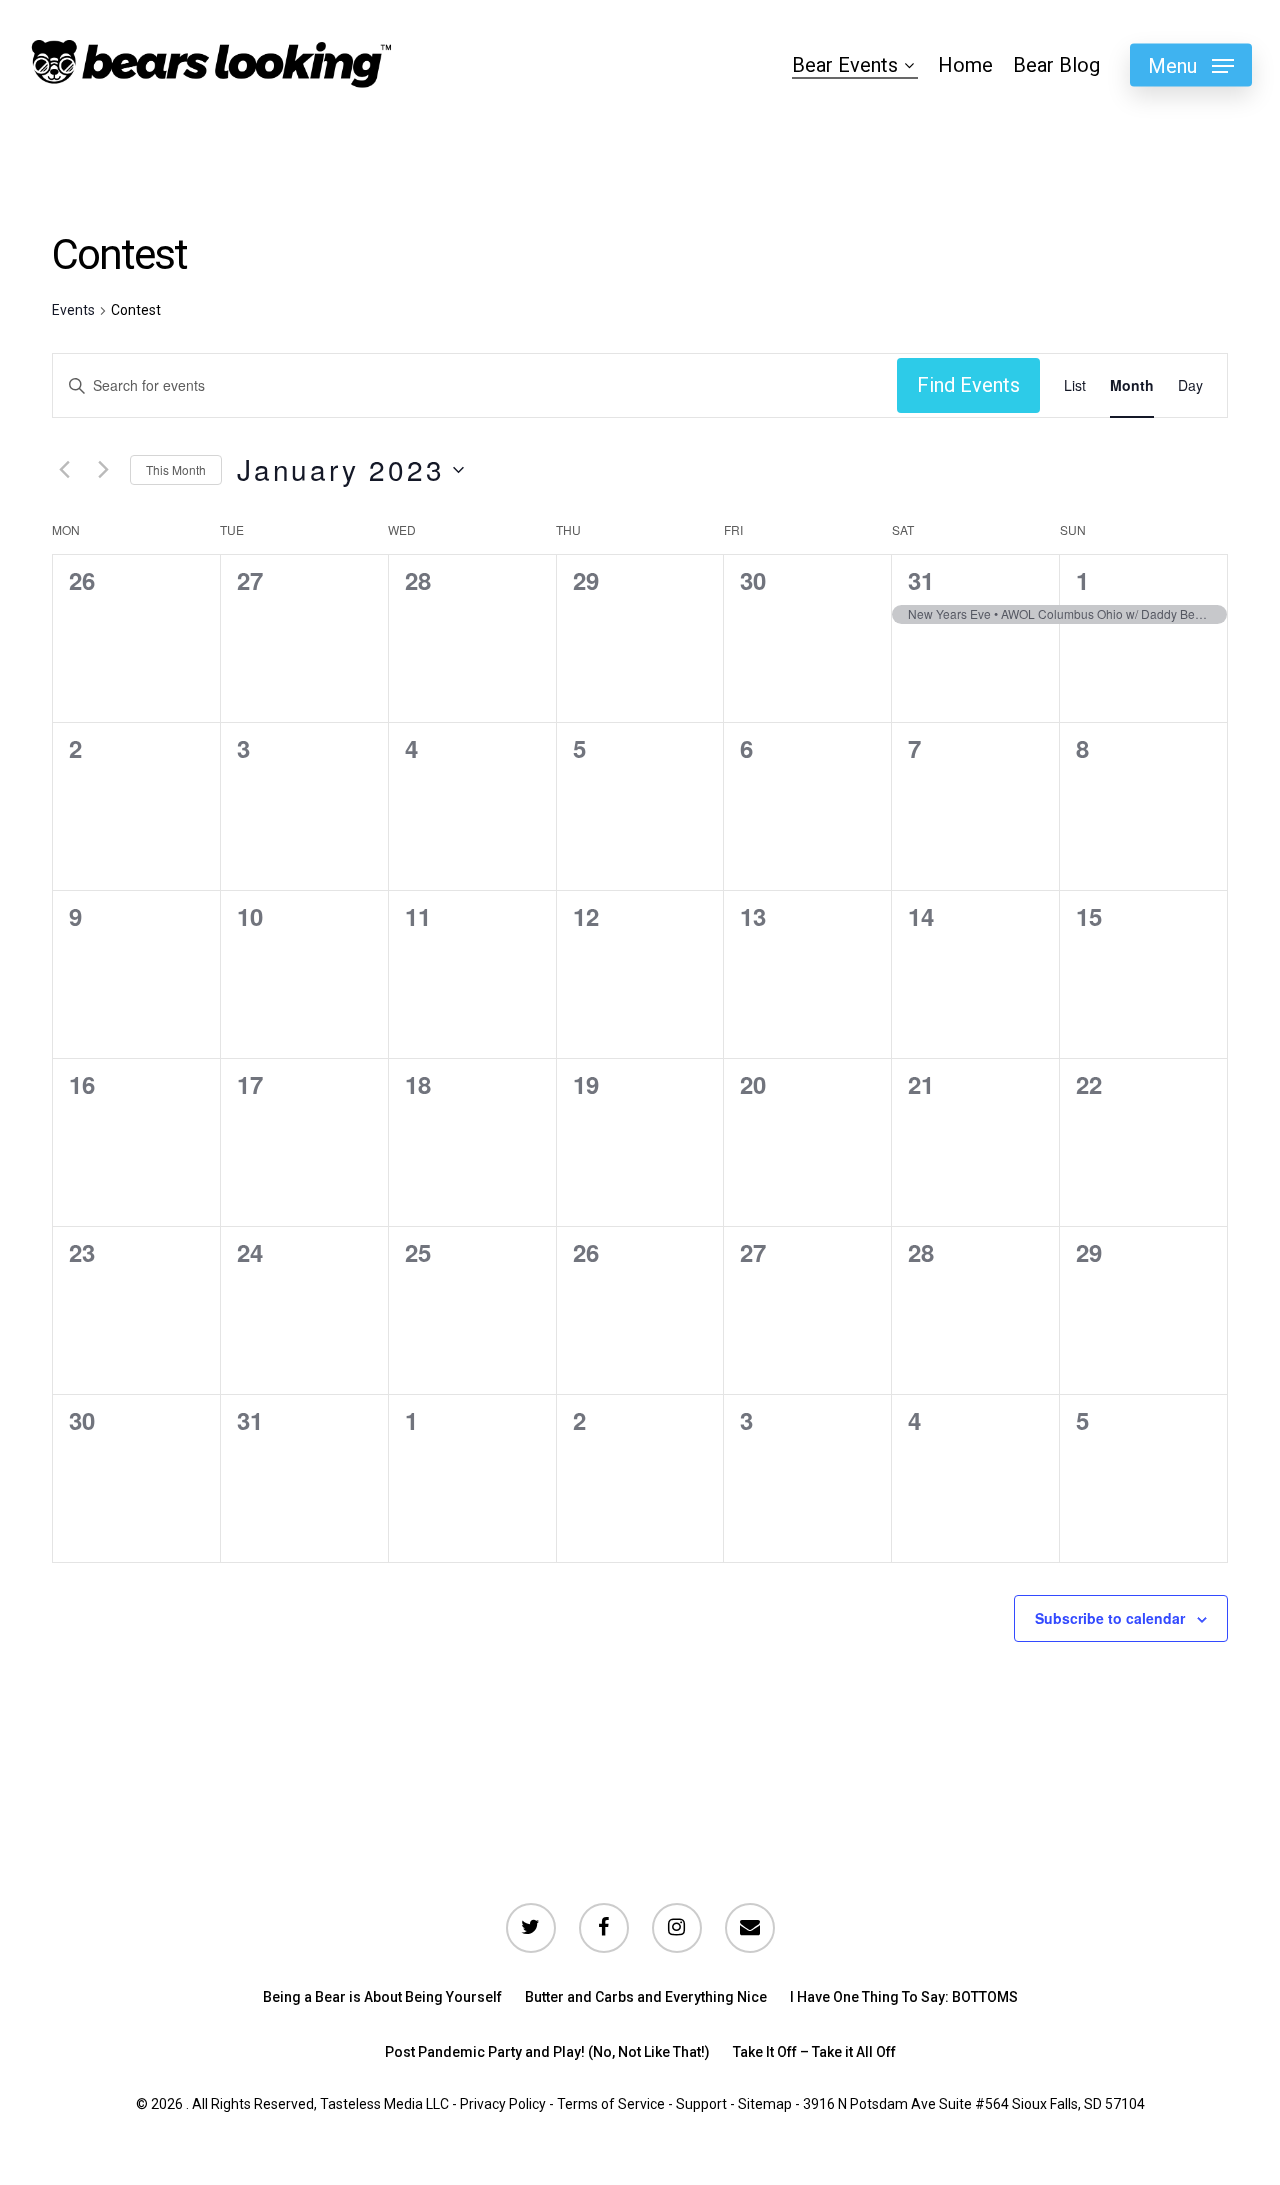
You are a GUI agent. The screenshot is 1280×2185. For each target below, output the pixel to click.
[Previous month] (64, 470)
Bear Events (845, 65)
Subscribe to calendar (1110, 1618)
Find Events (968, 385)
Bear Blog (1056, 65)
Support (701, 2104)
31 (921, 580)
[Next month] (103, 470)
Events (73, 310)
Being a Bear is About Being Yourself (382, 1997)
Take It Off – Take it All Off (814, 2052)
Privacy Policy (503, 2104)
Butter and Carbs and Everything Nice (646, 1997)
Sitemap (765, 2104)
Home (965, 65)
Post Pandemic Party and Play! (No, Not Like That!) (547, 2052)
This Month (176, 469)
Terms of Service (611, 2104)
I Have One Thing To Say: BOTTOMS (904, 1997)
